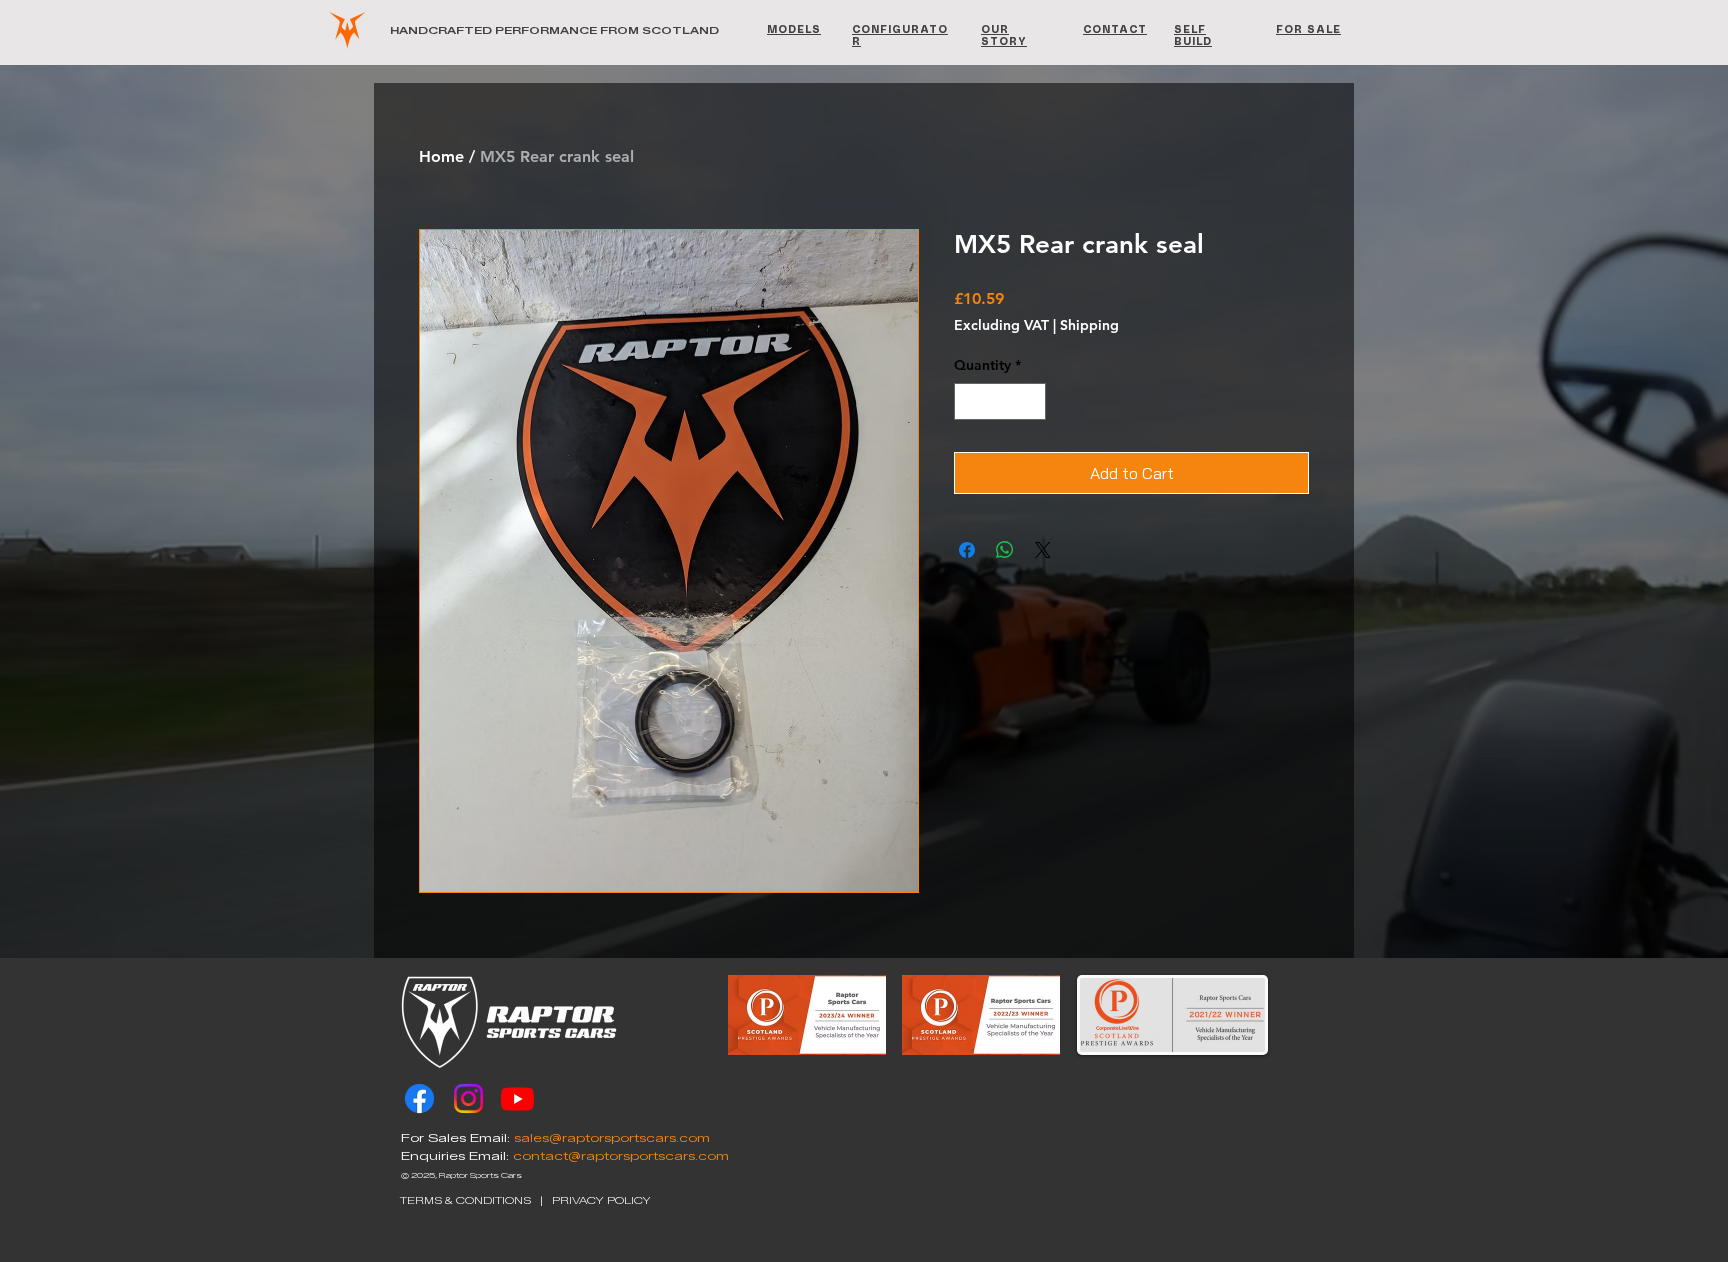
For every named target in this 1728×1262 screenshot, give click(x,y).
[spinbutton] (1000, 401)
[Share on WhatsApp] (1005, 550)
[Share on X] (1043, 550)
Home (441, 156)
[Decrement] (969, 401)
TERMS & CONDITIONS (465, 1200)
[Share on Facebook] (967, 550)
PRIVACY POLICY (601, 1200)
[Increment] (1030, 401)
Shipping (1089, 325)
